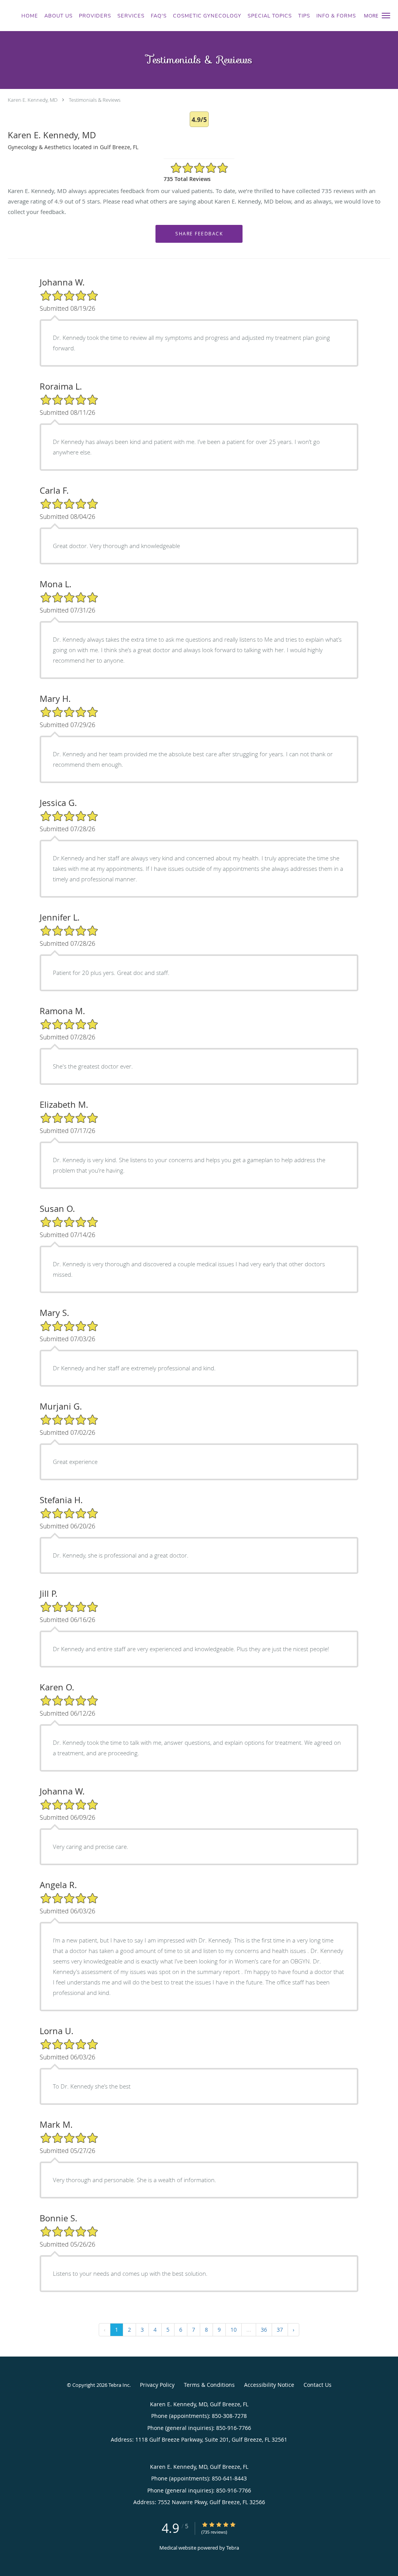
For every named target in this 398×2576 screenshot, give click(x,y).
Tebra (233, 2548)
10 (234, 2330)
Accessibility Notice (269, 2385)
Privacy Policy (157, 2385)
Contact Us (318, 2385)
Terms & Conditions (209, 2385)
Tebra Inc (119, 2385)
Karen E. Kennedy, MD (33, 100)
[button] (386, 16)
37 (280, 2330)
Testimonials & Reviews (95, 100)
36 (264, 2330)
